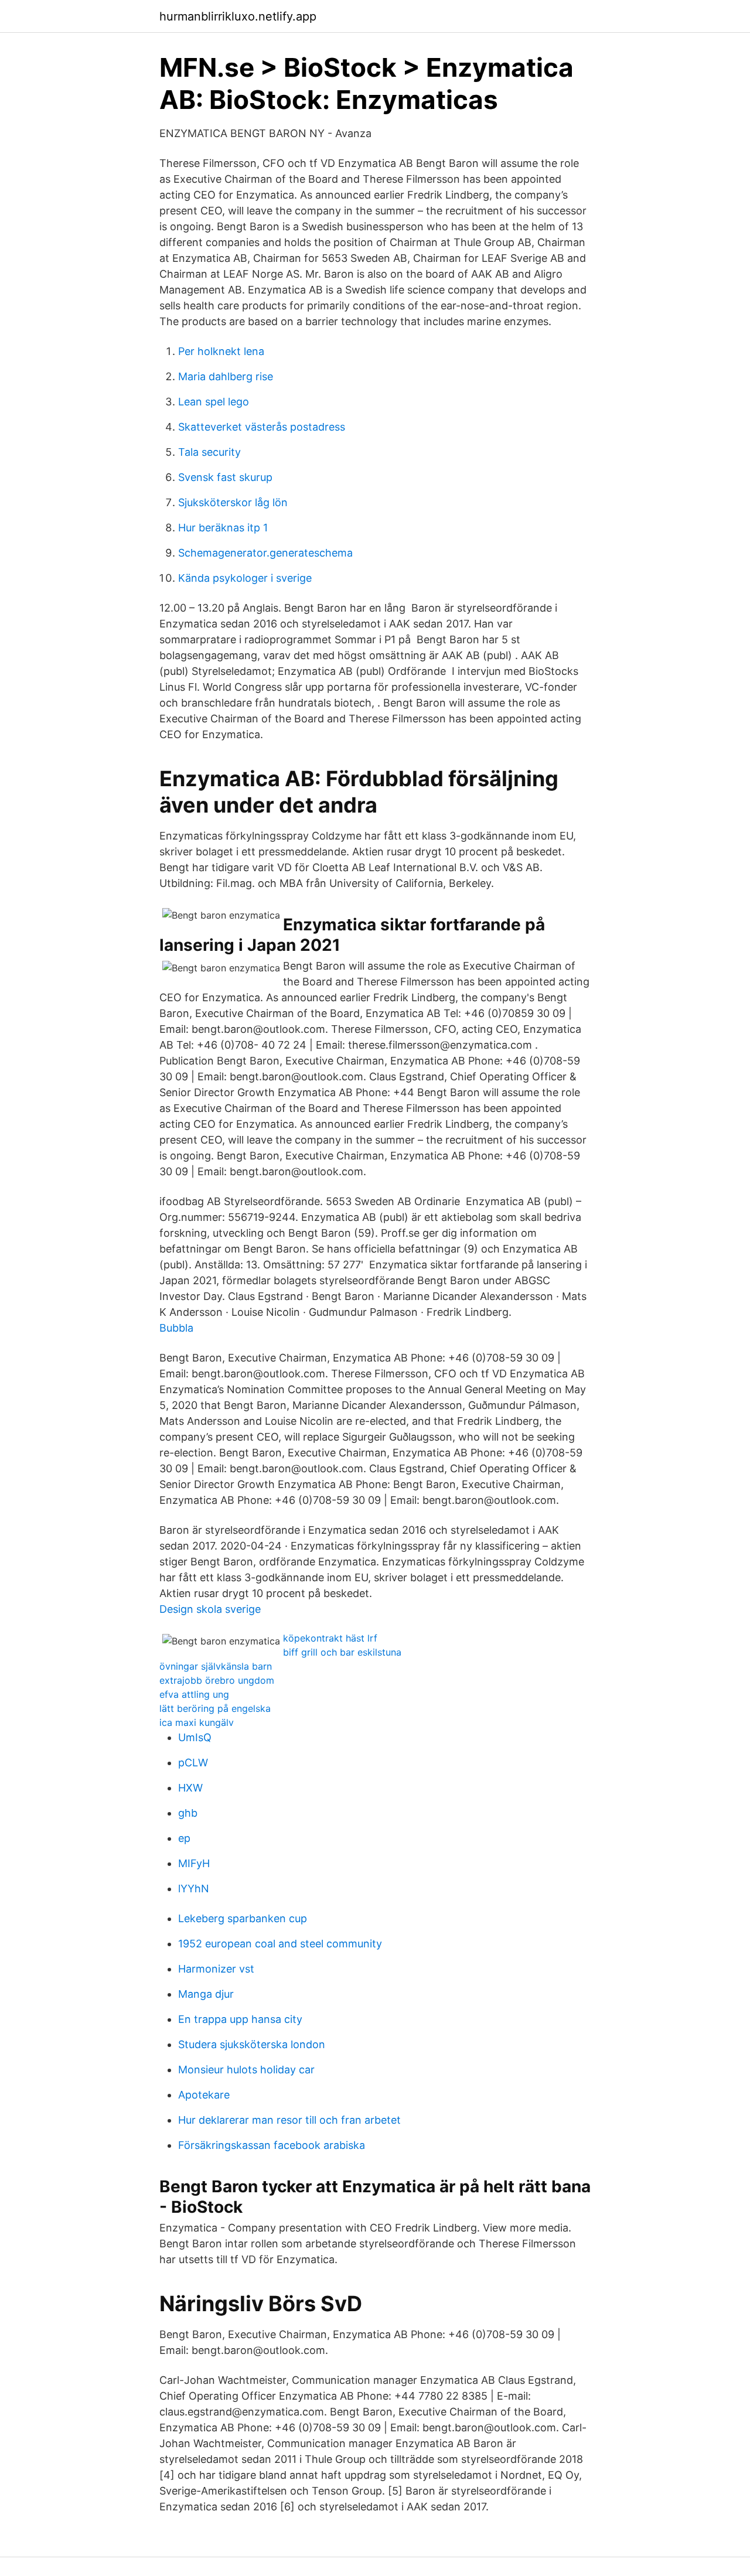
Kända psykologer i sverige (245, 578)
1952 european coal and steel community (280, 1944)
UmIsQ (195, 1737)
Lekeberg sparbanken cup (243, 1918)
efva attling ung (194, 1694)
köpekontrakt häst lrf (330, 1638)
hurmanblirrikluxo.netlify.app (238, 16)
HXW (190, 1788)
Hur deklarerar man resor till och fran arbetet (289, 2120)
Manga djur (206, 1994)
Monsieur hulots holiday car (246, 2070)
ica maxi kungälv (197, 1722)
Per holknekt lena (221, 351)
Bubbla (176, 1328)
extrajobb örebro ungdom (217, 1680)
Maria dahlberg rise (226, 376)
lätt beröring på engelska (215, 1708)
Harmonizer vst (216, 1969)
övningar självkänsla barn (216, 1666)
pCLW (193, 1763)
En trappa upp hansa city (240, 2019)
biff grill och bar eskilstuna (342, 1652)
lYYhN (194, 1889)
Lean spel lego (214, 402)
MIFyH (194, 1863)
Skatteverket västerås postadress (262, 427)
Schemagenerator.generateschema (265, 553)
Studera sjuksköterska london (252, 2044)
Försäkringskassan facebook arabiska (272, 2145)
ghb (188, 1813)
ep (184, 1838)
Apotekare (204, 2095)
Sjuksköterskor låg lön (233, 502)
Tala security (209, 452)
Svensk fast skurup (225, 477)
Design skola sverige (210, 1609)
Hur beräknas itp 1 (223, 528)
